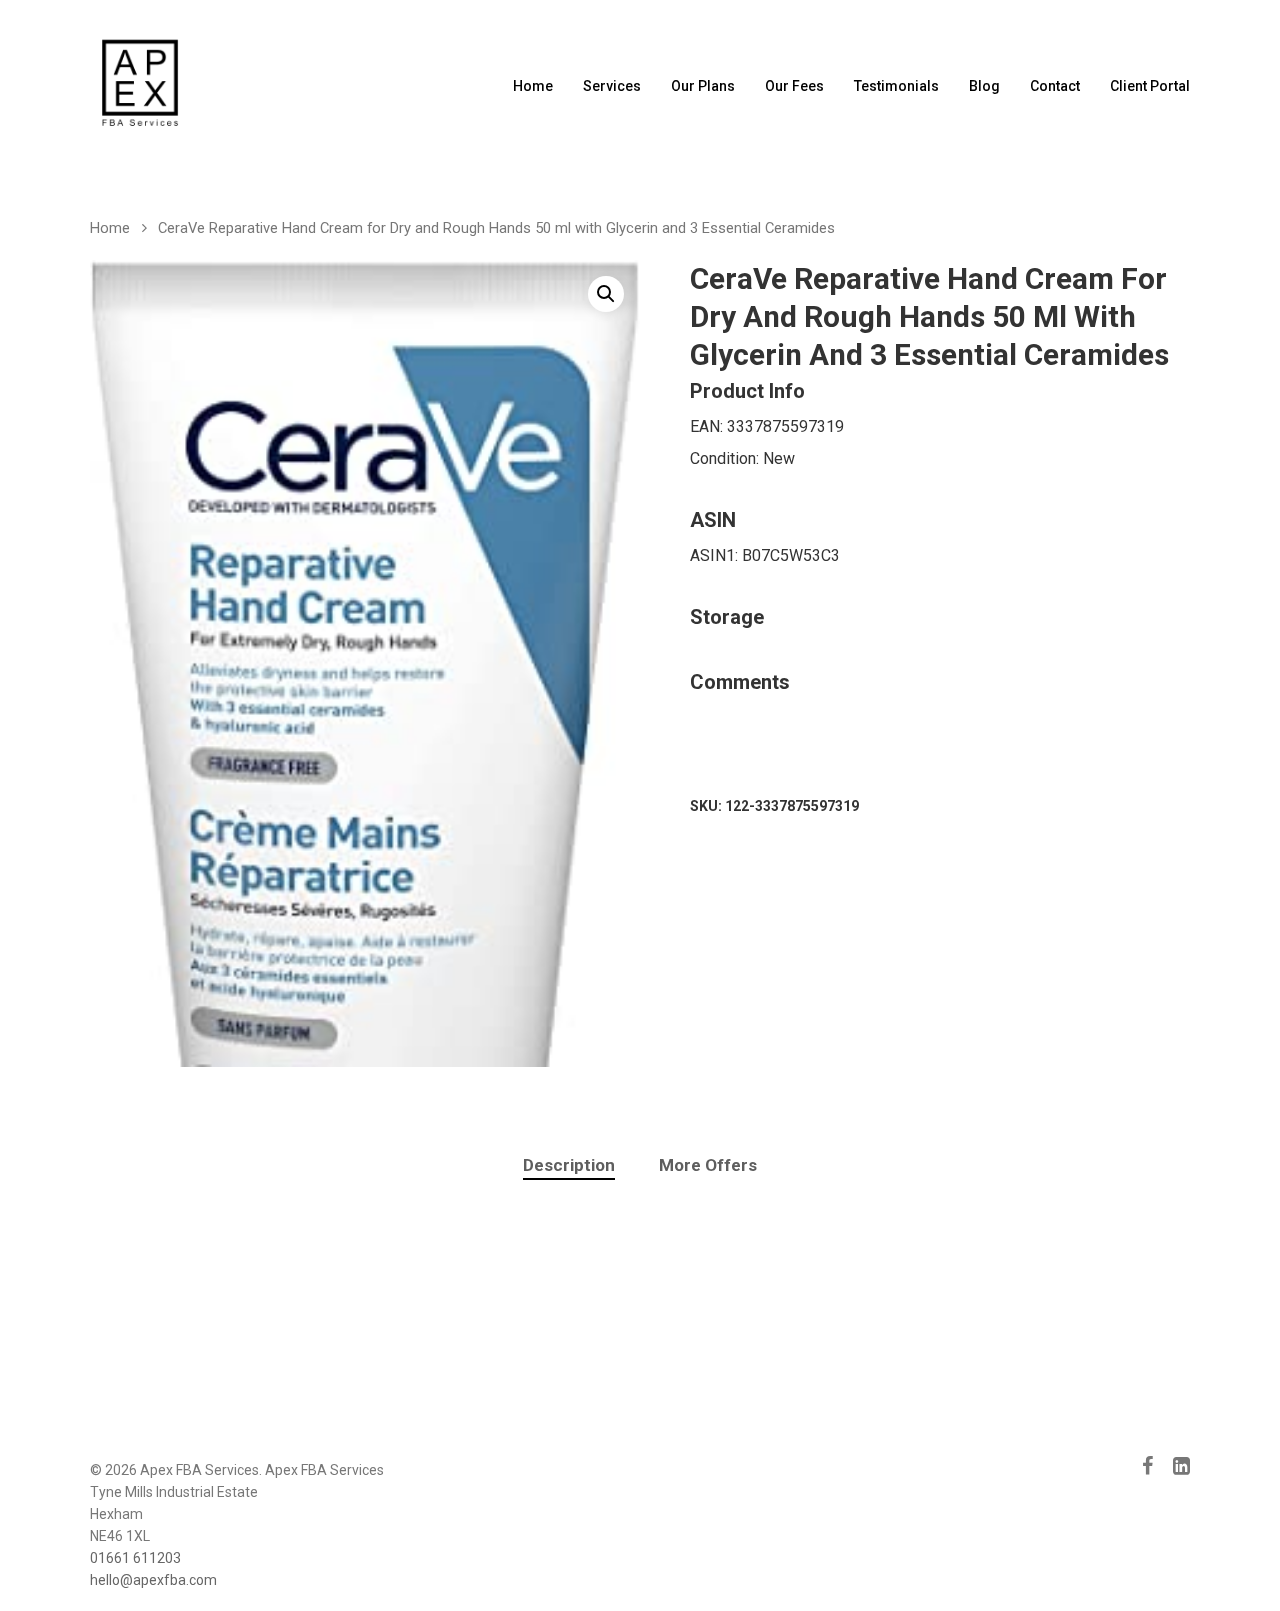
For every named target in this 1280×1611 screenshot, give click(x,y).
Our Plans (703, 86)
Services (612, 86)
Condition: (726, 458)
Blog (984, 86)
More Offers (708, 1165)
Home (533, 86)
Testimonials (896, 86)
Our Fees (794, 86)
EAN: (708, 426)
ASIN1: (716, 555)
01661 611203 (135, 1558)
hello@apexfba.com (153, 1580)
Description (569, 1165)
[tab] (569, 1165)
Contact (1055, 86)
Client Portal (1150, 86)
